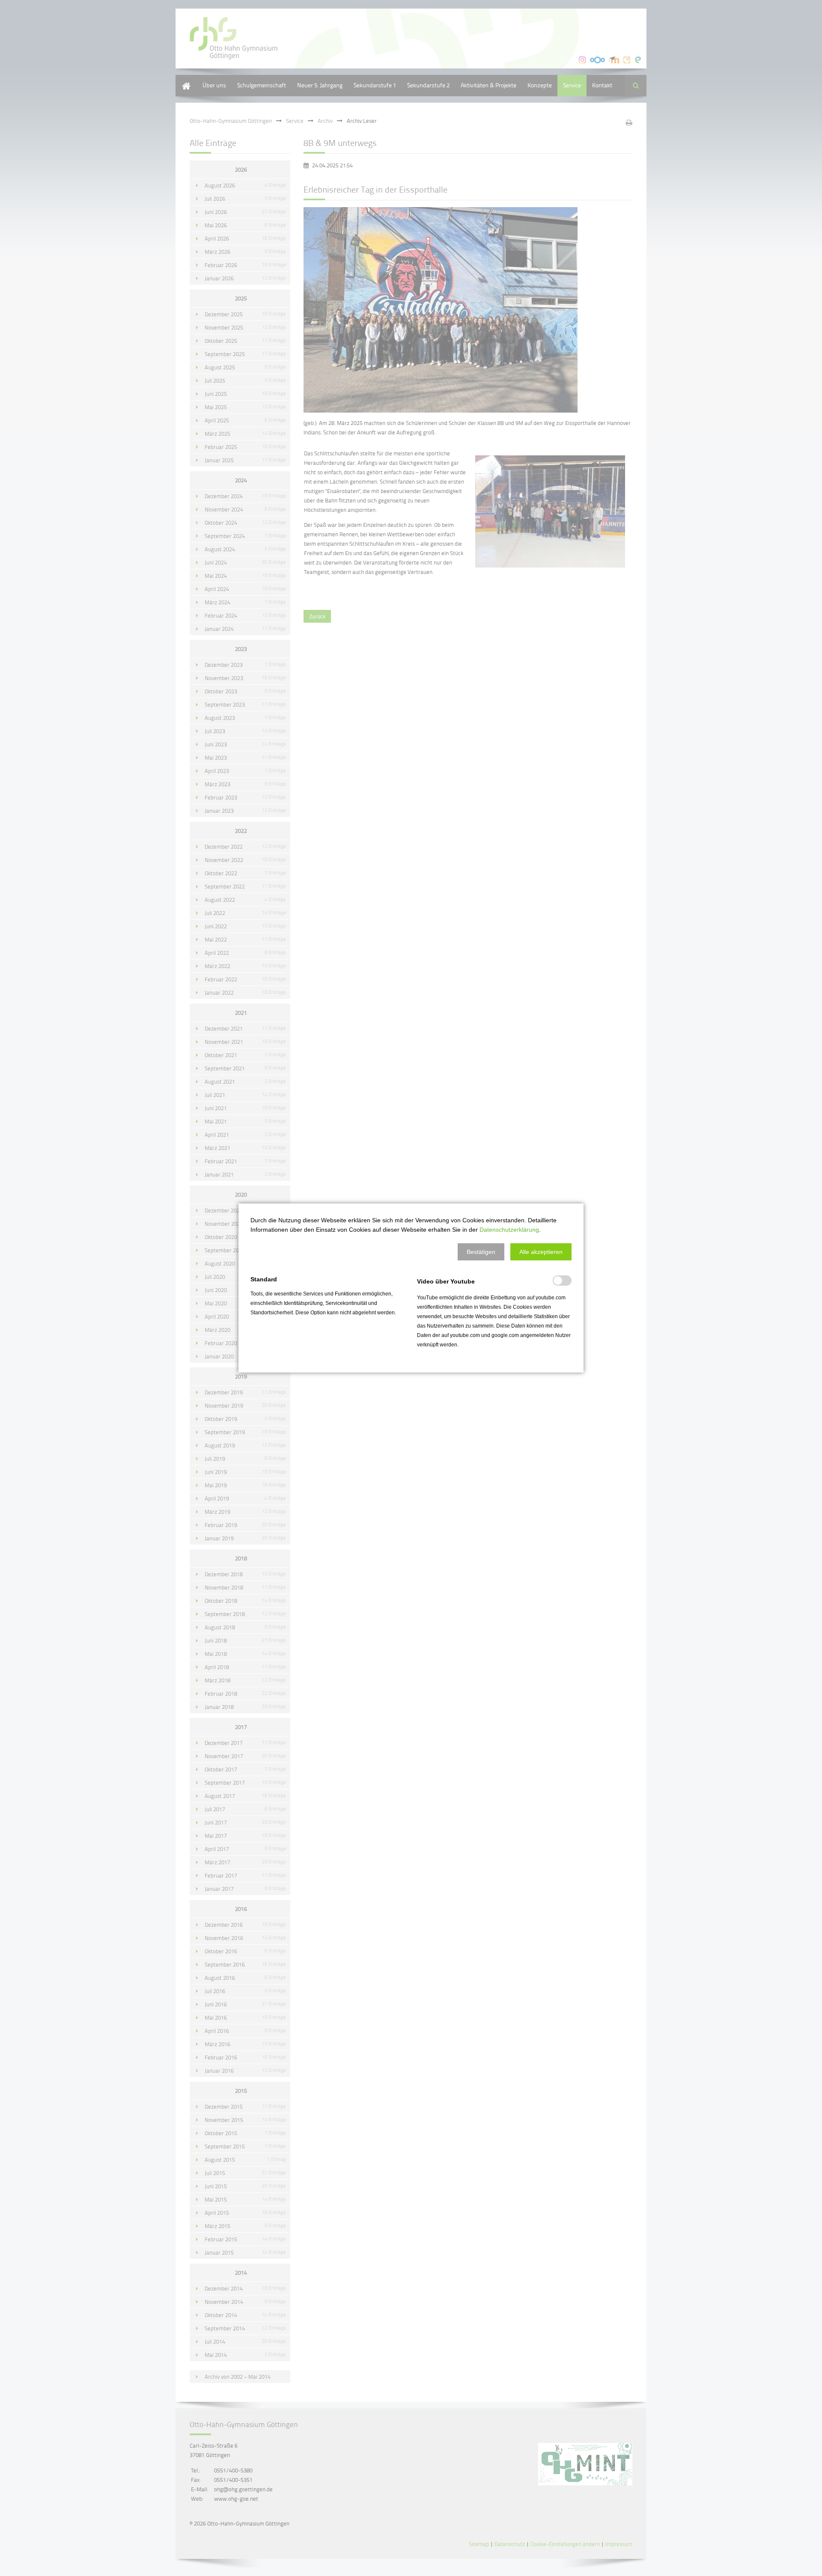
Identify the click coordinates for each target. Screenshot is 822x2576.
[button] (481, 1252)
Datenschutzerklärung (509, 1230)
